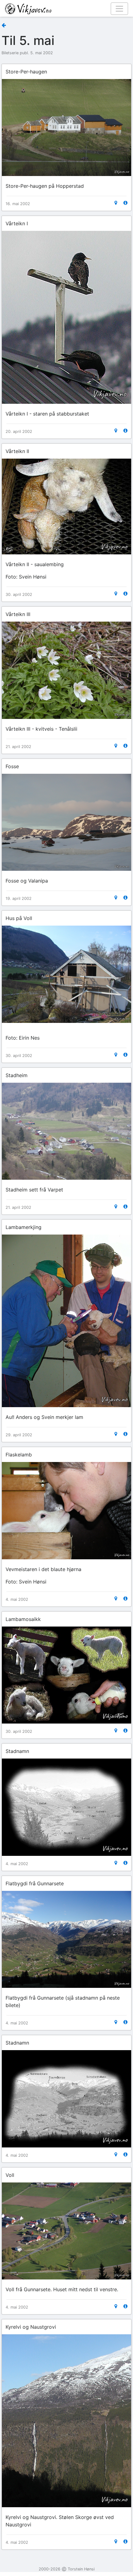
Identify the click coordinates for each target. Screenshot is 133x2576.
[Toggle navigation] (119, 9)
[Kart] (116, 203)
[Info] (125, 203)
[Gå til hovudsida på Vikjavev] (64, 8)
